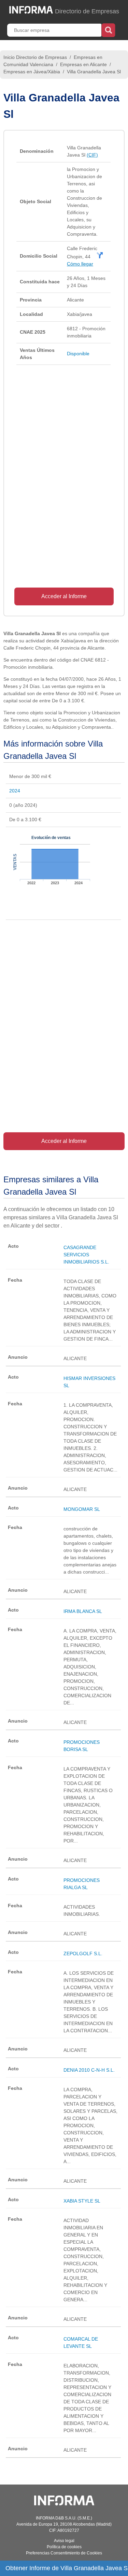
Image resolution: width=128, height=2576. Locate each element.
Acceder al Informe (64, 596)
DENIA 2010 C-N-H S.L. (89, 2070)
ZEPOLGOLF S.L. (83, 1953)
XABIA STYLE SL (82, 2201)
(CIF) (92, 155)
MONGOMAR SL (82, 1509)
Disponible (78, 354)
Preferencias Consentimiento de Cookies (64, 2553)
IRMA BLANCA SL (83, 1611)
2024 (15, 791)
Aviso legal (64, 2541)
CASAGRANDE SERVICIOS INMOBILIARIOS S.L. (86, 1255)
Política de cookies (64, 2547)
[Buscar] (108, 29)
